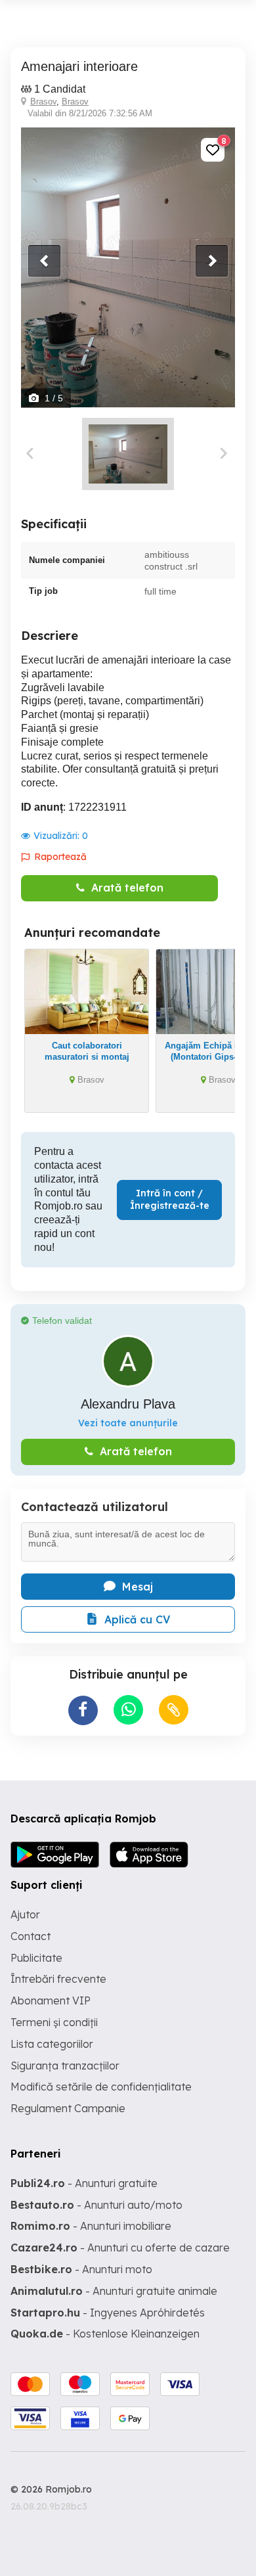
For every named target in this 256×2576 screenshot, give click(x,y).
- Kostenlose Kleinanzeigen (105, 2334)
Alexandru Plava (128, 1404)
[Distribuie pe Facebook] (83, 1710)
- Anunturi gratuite (84, 2183)
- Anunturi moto (81, 2269)
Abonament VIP (51, 2000)
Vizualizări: (61, 836)
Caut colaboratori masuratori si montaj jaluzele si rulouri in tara (87, 1057)
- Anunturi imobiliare (91, 2226)
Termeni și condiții (54, 2022)
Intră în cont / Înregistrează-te (170, 1200)
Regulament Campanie (68, 2108)
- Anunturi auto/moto (96, 2205)
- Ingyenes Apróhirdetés (108, 2313)
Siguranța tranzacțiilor (65, 2066)
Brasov (43, 102)
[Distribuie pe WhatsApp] (128, 1710)
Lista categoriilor (52, 2044)
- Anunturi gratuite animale (114, 2291)
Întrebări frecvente (58, 1979)
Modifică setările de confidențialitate (101, 2087)
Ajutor (25, 1914)
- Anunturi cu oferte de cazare (120, 2248)
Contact (31, 1936)
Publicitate (36, 1958)
